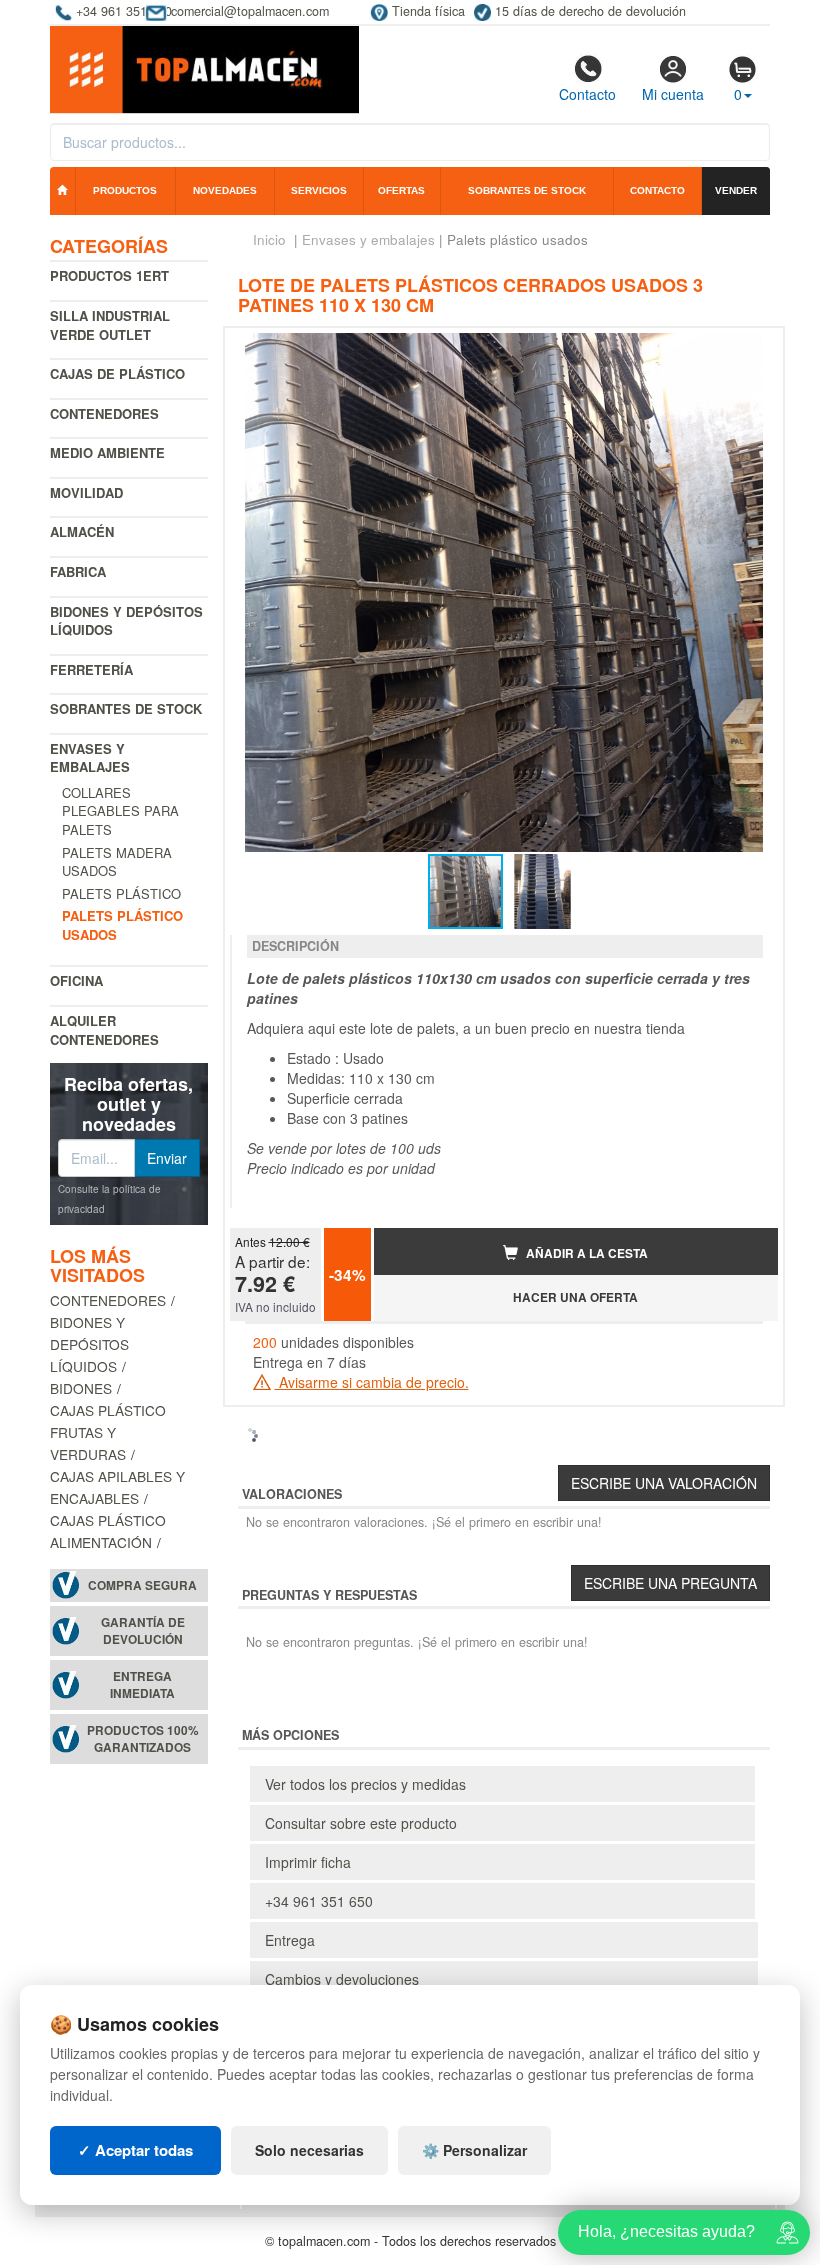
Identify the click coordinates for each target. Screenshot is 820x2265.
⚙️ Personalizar (474, 2150)
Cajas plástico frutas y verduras (108, 1432)
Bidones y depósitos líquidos (126, 621)
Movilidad (86, 492)
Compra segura (142, 1585)
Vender (736, 190)
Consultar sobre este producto (361, 1823)
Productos (125, 190)
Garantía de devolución (143, 1631)
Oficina (76, 980)
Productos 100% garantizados (143, 1739)
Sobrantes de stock (527, 190)
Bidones (81, 1388)
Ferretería (91, 669)
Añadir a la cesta (585, 1253)
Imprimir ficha (308, 1862)
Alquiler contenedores (104, 1030)
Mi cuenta (673, 94)
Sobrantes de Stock (126, 708)
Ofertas (401, 190)
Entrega (290, 1940)
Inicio (269, 239)
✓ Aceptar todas (135, 2150)
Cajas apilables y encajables (117, 1487)
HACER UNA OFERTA (575, 1297)
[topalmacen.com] (204, 68)
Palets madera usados (117, 862)
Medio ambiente (107, 452)
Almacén (82, 531)
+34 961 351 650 (319, 1901)
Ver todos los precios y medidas (365, 1784)
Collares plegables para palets (120, 811)
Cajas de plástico (117, 373)
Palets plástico (121, 893)
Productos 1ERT (109, 275)
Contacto (587, 94)
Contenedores (104, 413)
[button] (745, 351)
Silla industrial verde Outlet (110, 325)
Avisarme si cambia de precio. (372, 1382)
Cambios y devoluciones (342, 1979)
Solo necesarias (309, 2150)
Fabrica (78, 571)
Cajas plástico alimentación (108, 1531)
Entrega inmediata (142, 1685)
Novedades (225, 190)
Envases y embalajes (90, 758)
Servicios (319, 190)
